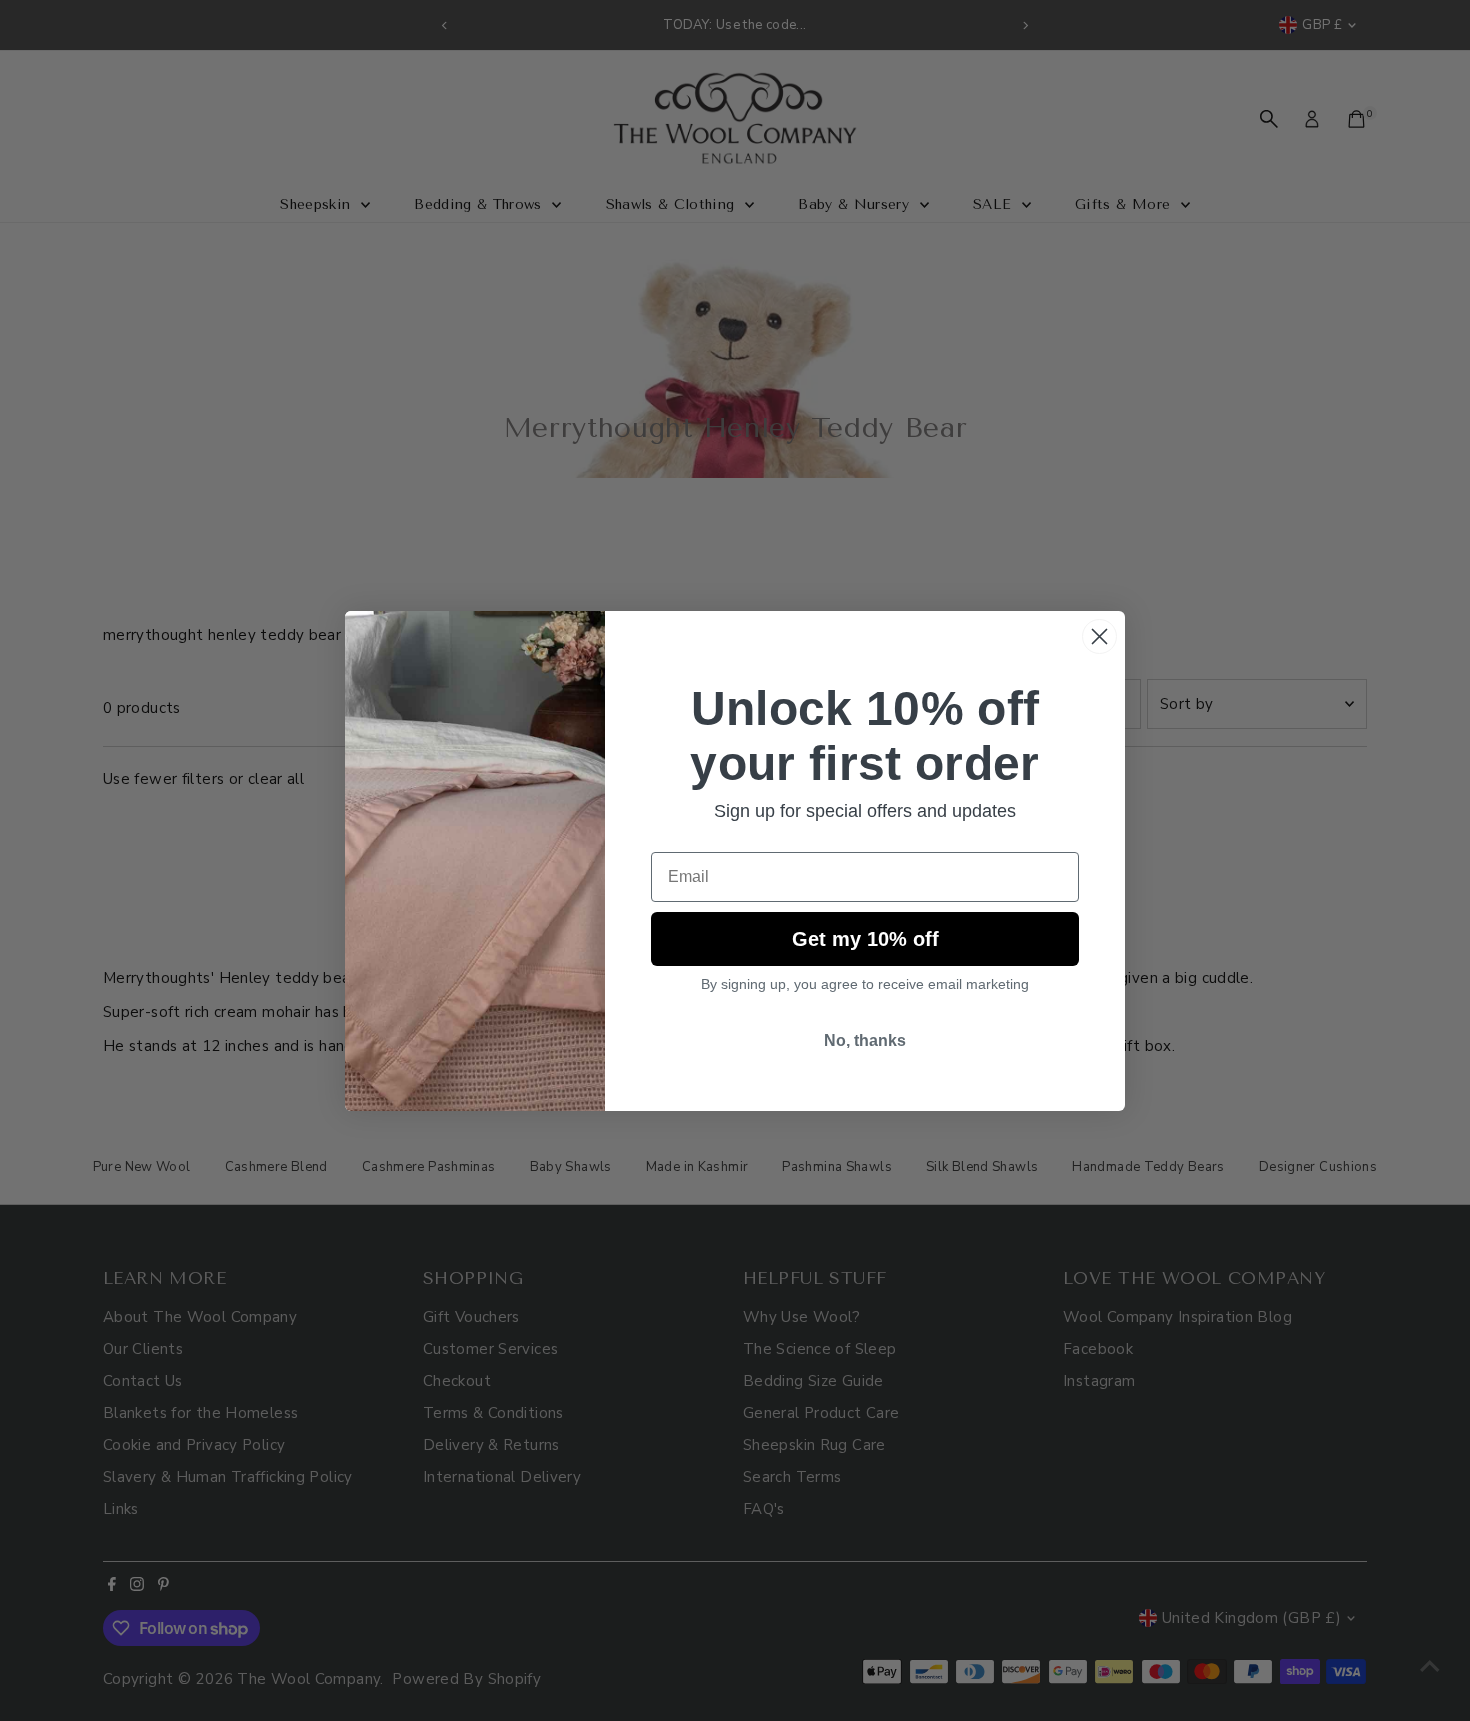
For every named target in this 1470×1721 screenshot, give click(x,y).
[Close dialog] (1099, 636)
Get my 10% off (865, 939)
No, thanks (865, 1040)
